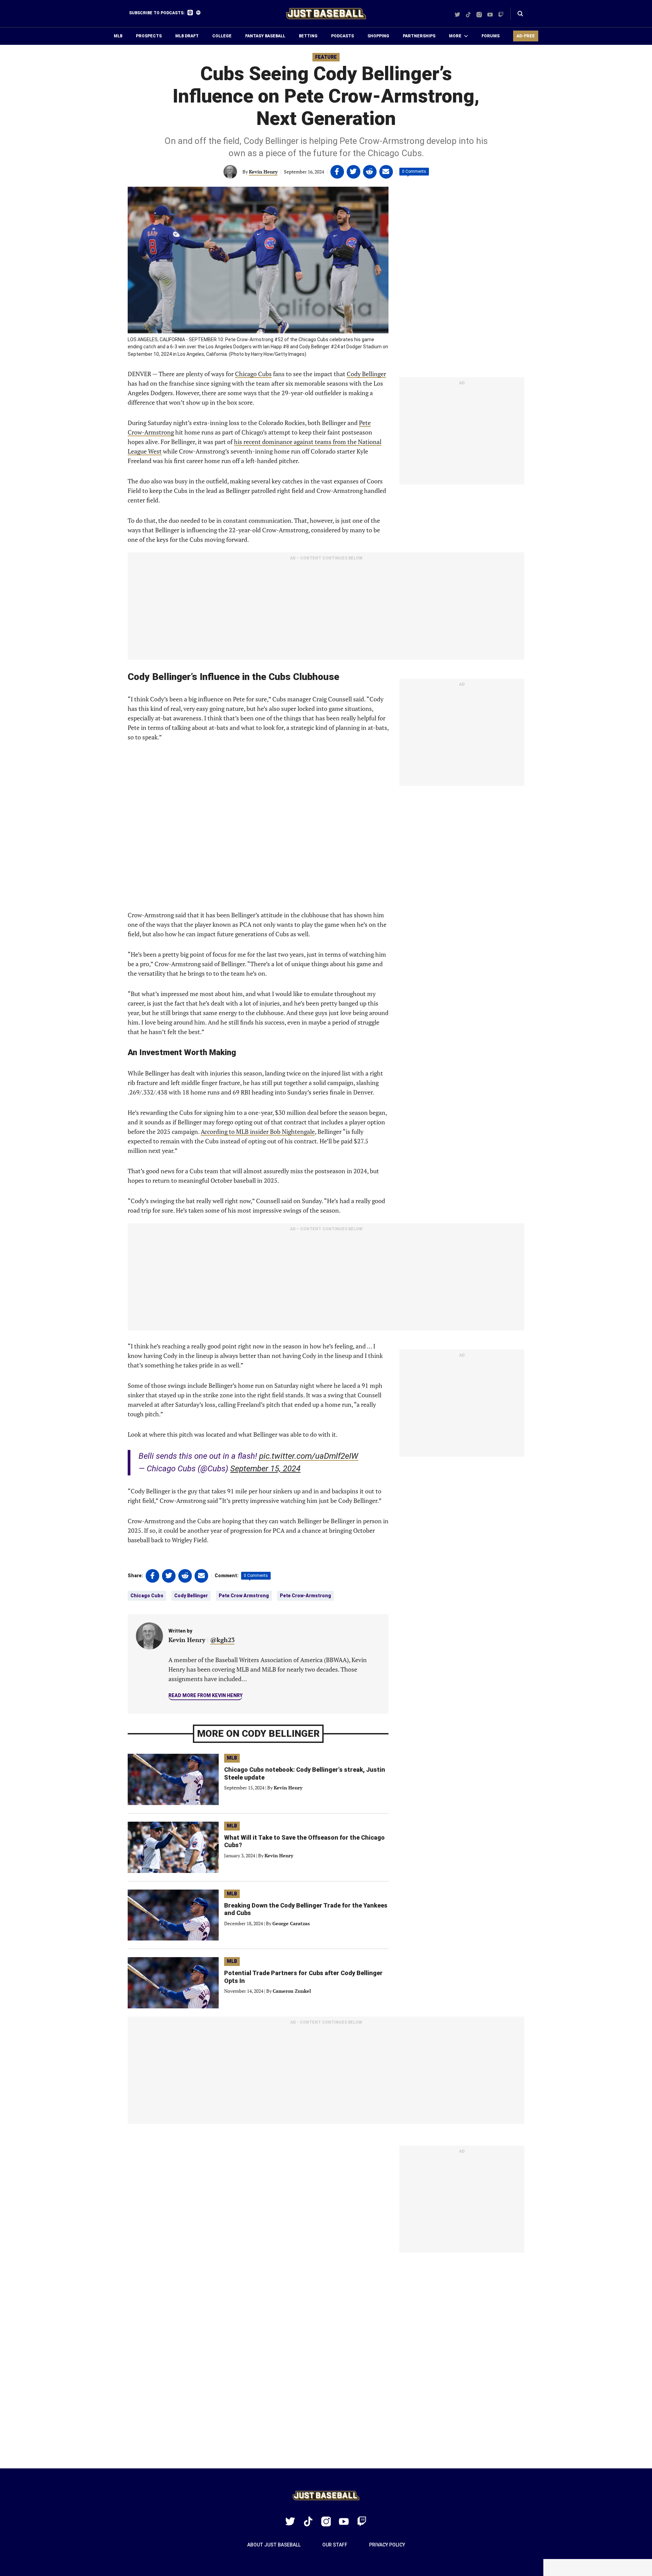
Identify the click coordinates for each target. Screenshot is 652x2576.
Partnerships (419, 36)
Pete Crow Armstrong (244, 1596)
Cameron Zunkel (292, 1991)
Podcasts (342, 36)
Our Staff (335, 2545)
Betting (308, 36)
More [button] (455, 36)
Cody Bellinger (366, 374)
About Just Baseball (274, 2545)
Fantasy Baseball (265, 36)
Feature (326, 57)
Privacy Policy (387, 2545)
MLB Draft (187, 36)
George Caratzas (291, 1923)
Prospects (149, 36)
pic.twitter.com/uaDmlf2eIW (309, 1456)
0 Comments (414, 171)
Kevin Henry (263, 172)
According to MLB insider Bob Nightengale (258, 1131)
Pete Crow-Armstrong (305, 1596)
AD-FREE (526, 36)
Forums (491, 36)
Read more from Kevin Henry (205, 1695)
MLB (118, 36)
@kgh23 (222, 1640)
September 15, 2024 (265, 1469)
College (222, 36)
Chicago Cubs (253, 374)
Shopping (378, 36)
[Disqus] (326, 2361)
